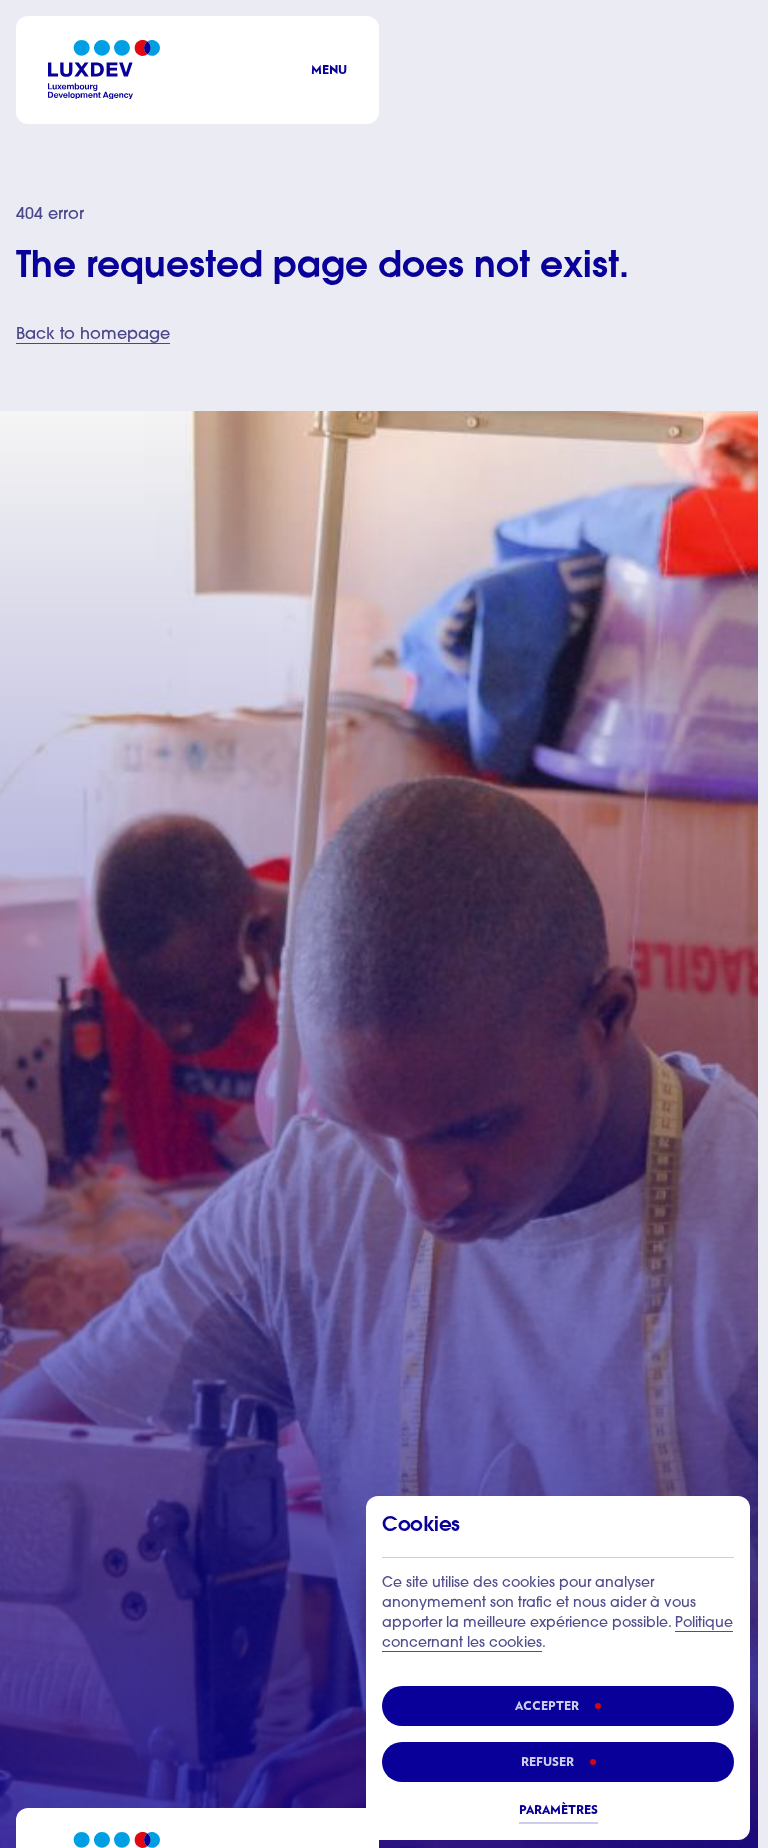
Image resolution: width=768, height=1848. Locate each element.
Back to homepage (93, 335)
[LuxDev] (104, 69)
